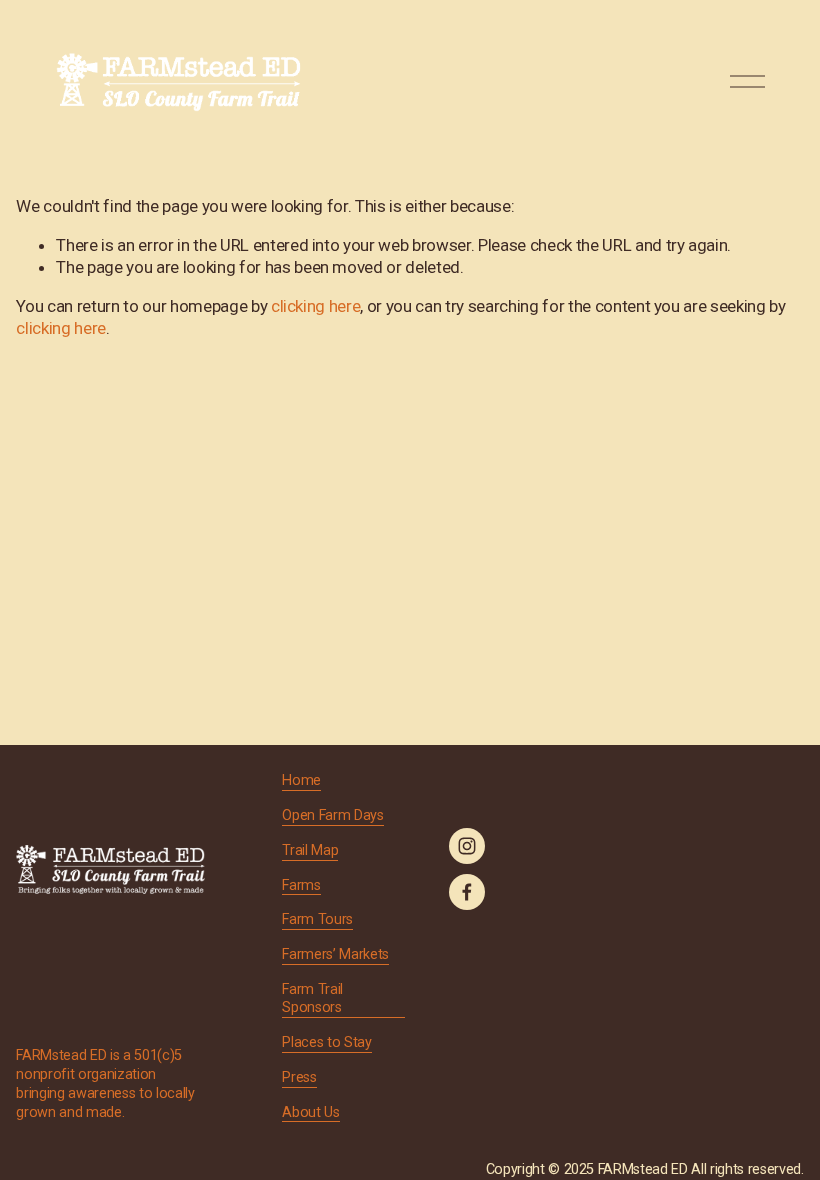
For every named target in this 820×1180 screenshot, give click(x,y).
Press (299, 1077)
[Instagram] (467, 846)
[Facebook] (467, 892)
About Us (310, 1112)
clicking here (316, 306)
